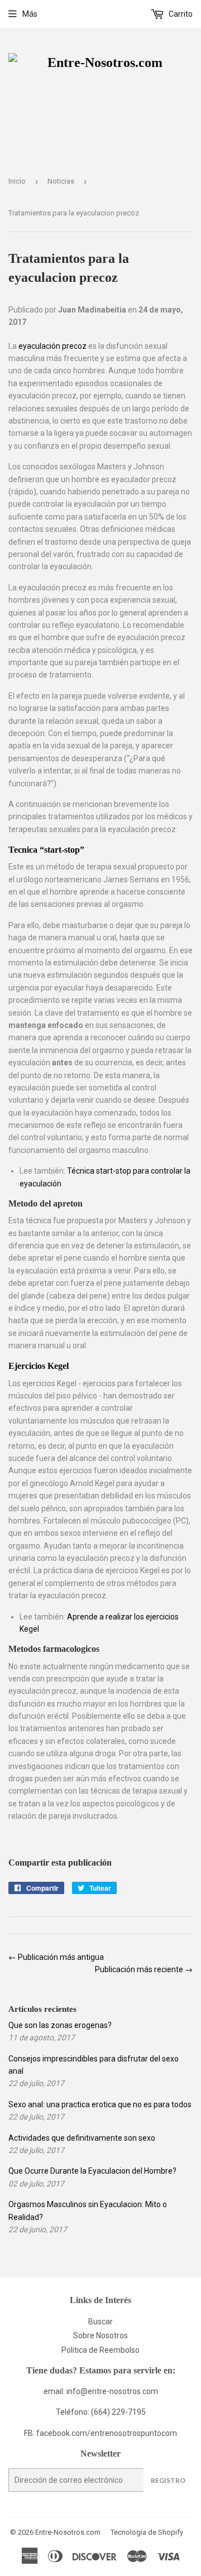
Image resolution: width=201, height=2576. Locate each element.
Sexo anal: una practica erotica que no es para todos (100, 2104)
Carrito (180, 14)
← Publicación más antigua (56, 1957)
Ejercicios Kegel (39, 1366)
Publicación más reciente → (144, 1969)
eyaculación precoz (52, 346)
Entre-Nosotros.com (68, 2532)
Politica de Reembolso (100, 2350)
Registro (168, 2480)
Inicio (17, 181)
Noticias (61, 181)
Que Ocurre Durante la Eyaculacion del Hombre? (92, 2171)
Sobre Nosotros (100, 2335)
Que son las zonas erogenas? (60, 2025)
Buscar (100, 2322)
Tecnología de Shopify (147, 2532)
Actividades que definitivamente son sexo (82, 2138)
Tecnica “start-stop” (46, 850)
